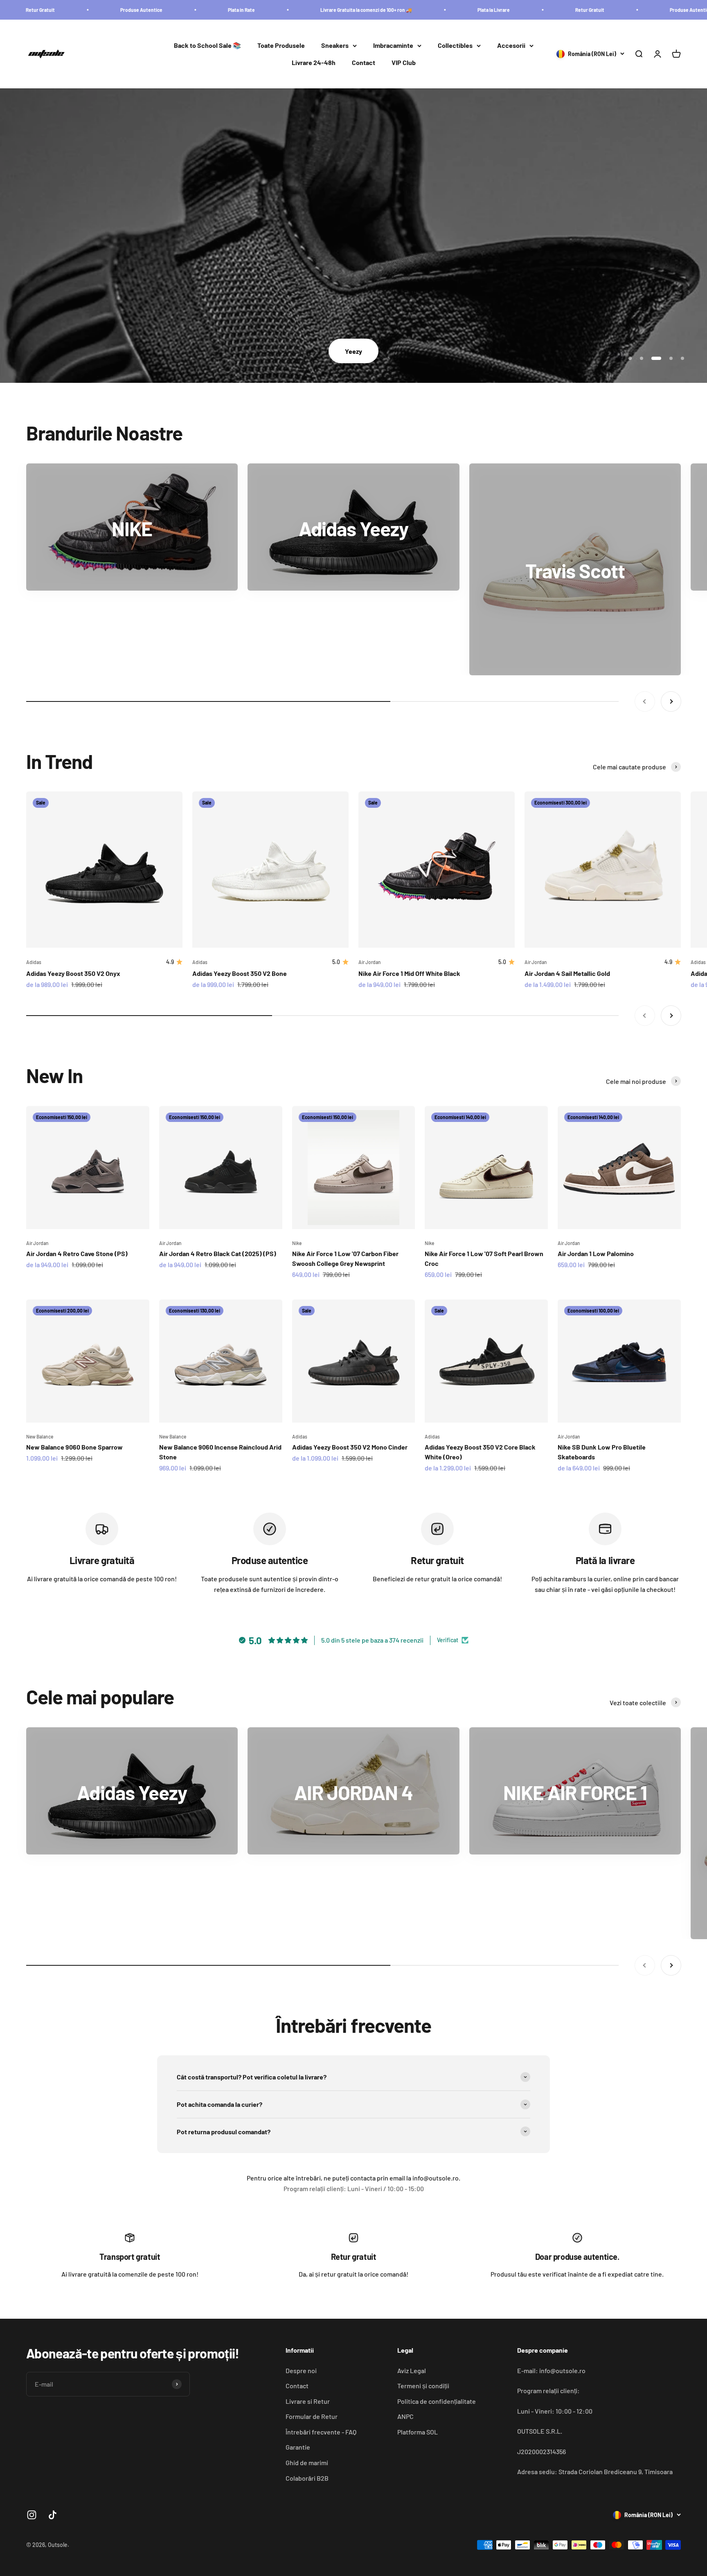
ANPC (405, 2416)
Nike (297, 1243)
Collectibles (455, 46)
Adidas (34, 962)
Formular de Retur (312, 2416)
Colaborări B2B (307, 2478)
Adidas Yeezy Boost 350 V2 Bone (240, 973)
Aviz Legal (412, 2370)
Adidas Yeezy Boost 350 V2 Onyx (73, 973)
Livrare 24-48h (314, 62)
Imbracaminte (393, 46)
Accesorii (511, 46)
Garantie (298, 2447)
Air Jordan (370, 962)
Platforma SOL (418, 2432)
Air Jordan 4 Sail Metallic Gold (567, 973)
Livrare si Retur (308, 2401)
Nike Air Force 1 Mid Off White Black (409, 973)
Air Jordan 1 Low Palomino (596, 1253)
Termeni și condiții (423, 2386)
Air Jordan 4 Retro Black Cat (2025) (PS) (218, 1253)
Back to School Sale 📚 (207, 46)
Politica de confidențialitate (437, 2401)
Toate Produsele (281, 46)
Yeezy (353, 351)
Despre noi (301, 2370)
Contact (364, 62)
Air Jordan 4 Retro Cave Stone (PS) (77, 1253)
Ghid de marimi (307, 2462)
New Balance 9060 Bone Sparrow (74, 1447)
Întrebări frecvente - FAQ (321, 2432)
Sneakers (335, 46)
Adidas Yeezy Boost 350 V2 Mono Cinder (350, 1447)
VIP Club (404, 62)
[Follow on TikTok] (53, 2515)
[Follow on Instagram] (32, 2515)
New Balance (40, 1436)
